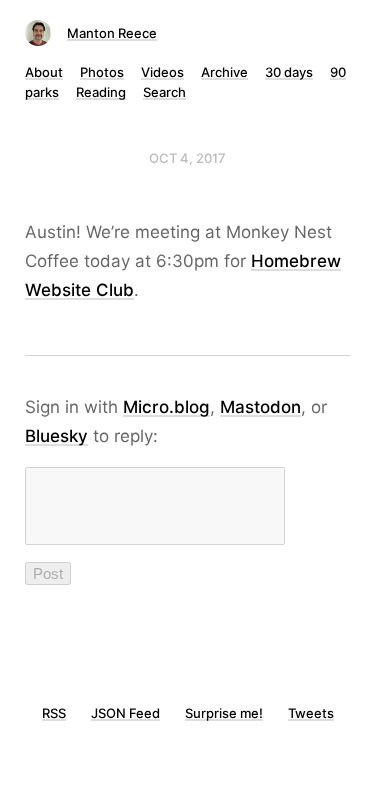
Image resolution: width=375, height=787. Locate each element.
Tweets (311, 713)
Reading (101, 92)
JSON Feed (125, 713)
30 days (289, 72)
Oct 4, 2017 (187, 158)
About (44, 72)
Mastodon (260, 407)
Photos (102, 72)
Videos (162, 72)
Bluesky (56, 436)
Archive (224, 72)
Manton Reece (112, 33)
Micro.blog (166, 407)
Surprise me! (224, 713)
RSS (54, 713)
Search (164, 92)
